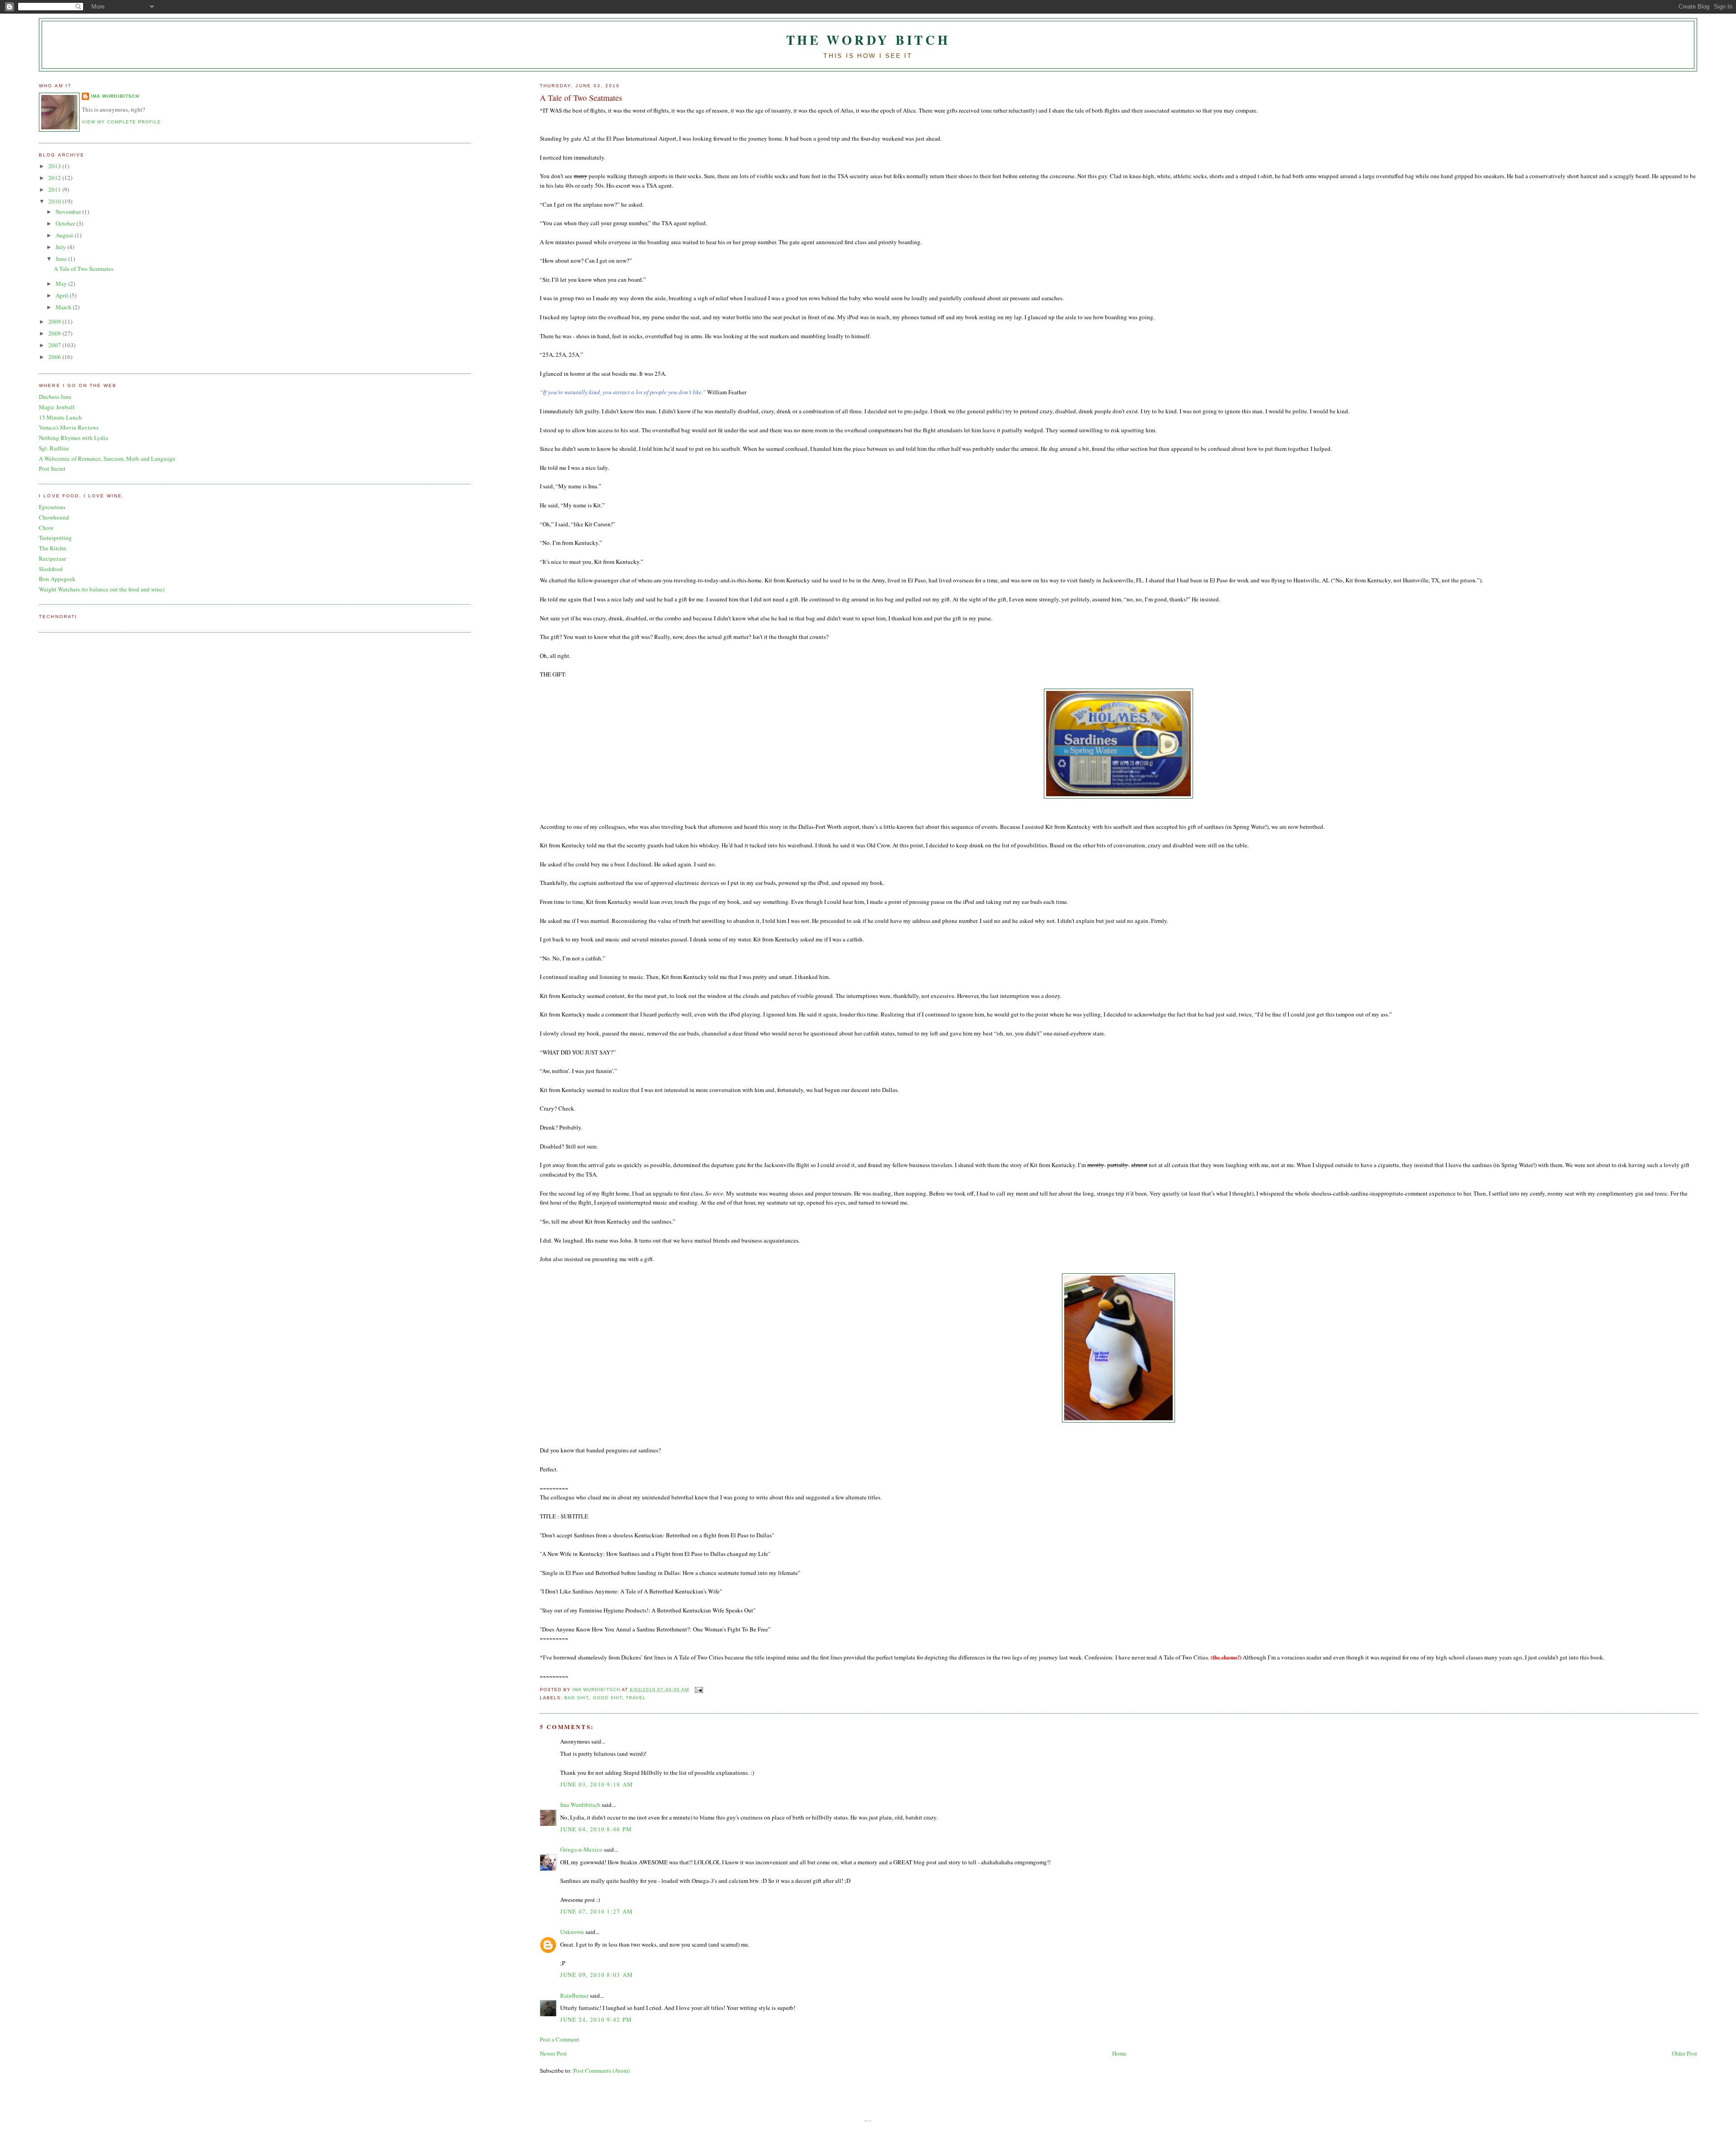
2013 (55, 166)
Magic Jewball (57, 407)
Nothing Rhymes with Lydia (73, 438)
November (69, 212)
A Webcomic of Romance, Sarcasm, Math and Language (107, 459)
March (64, 307)
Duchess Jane (55, 397)
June (62, 259)
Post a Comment (560, 2039)
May (62, 284)
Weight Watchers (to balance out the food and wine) (102, 589)
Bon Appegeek (57, 579)
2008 (55, 333)
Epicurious (52, 507)
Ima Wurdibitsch (580, 1805)
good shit (607, 1698)
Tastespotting (55, 538)
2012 (55, 178)
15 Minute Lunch (60, 417)
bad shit (576, 1698)
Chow (46, 528)
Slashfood (51, 569)
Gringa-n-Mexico (581, 1849)
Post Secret (52, 468)
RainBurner (574, 1995)
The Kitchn (53, 548)
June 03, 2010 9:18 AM (597, 1784)
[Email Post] (699, 1690)
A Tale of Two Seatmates (84, 269)
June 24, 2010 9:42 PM (596, 2019)
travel (636, 1698)
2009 (55, 321)
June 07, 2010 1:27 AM (597, 1911)
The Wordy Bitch (868, 40)
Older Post (1684, 2053)
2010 (55, 201)
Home (1119, 2053)
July (61, 247)
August (65, 235)
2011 (55, 189)
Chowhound (54, 517)
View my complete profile (121, 122)
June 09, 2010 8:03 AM (597, 1975)
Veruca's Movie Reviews (69, 427)
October (66, 223)
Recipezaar (52, 558)
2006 (55, 357)
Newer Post (553, 2053)
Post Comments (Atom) (601, 2071)
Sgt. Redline (54, 448)
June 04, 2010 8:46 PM (596, 1829)
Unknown (572, 1932)
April (63, 295)
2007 (55, 345)
